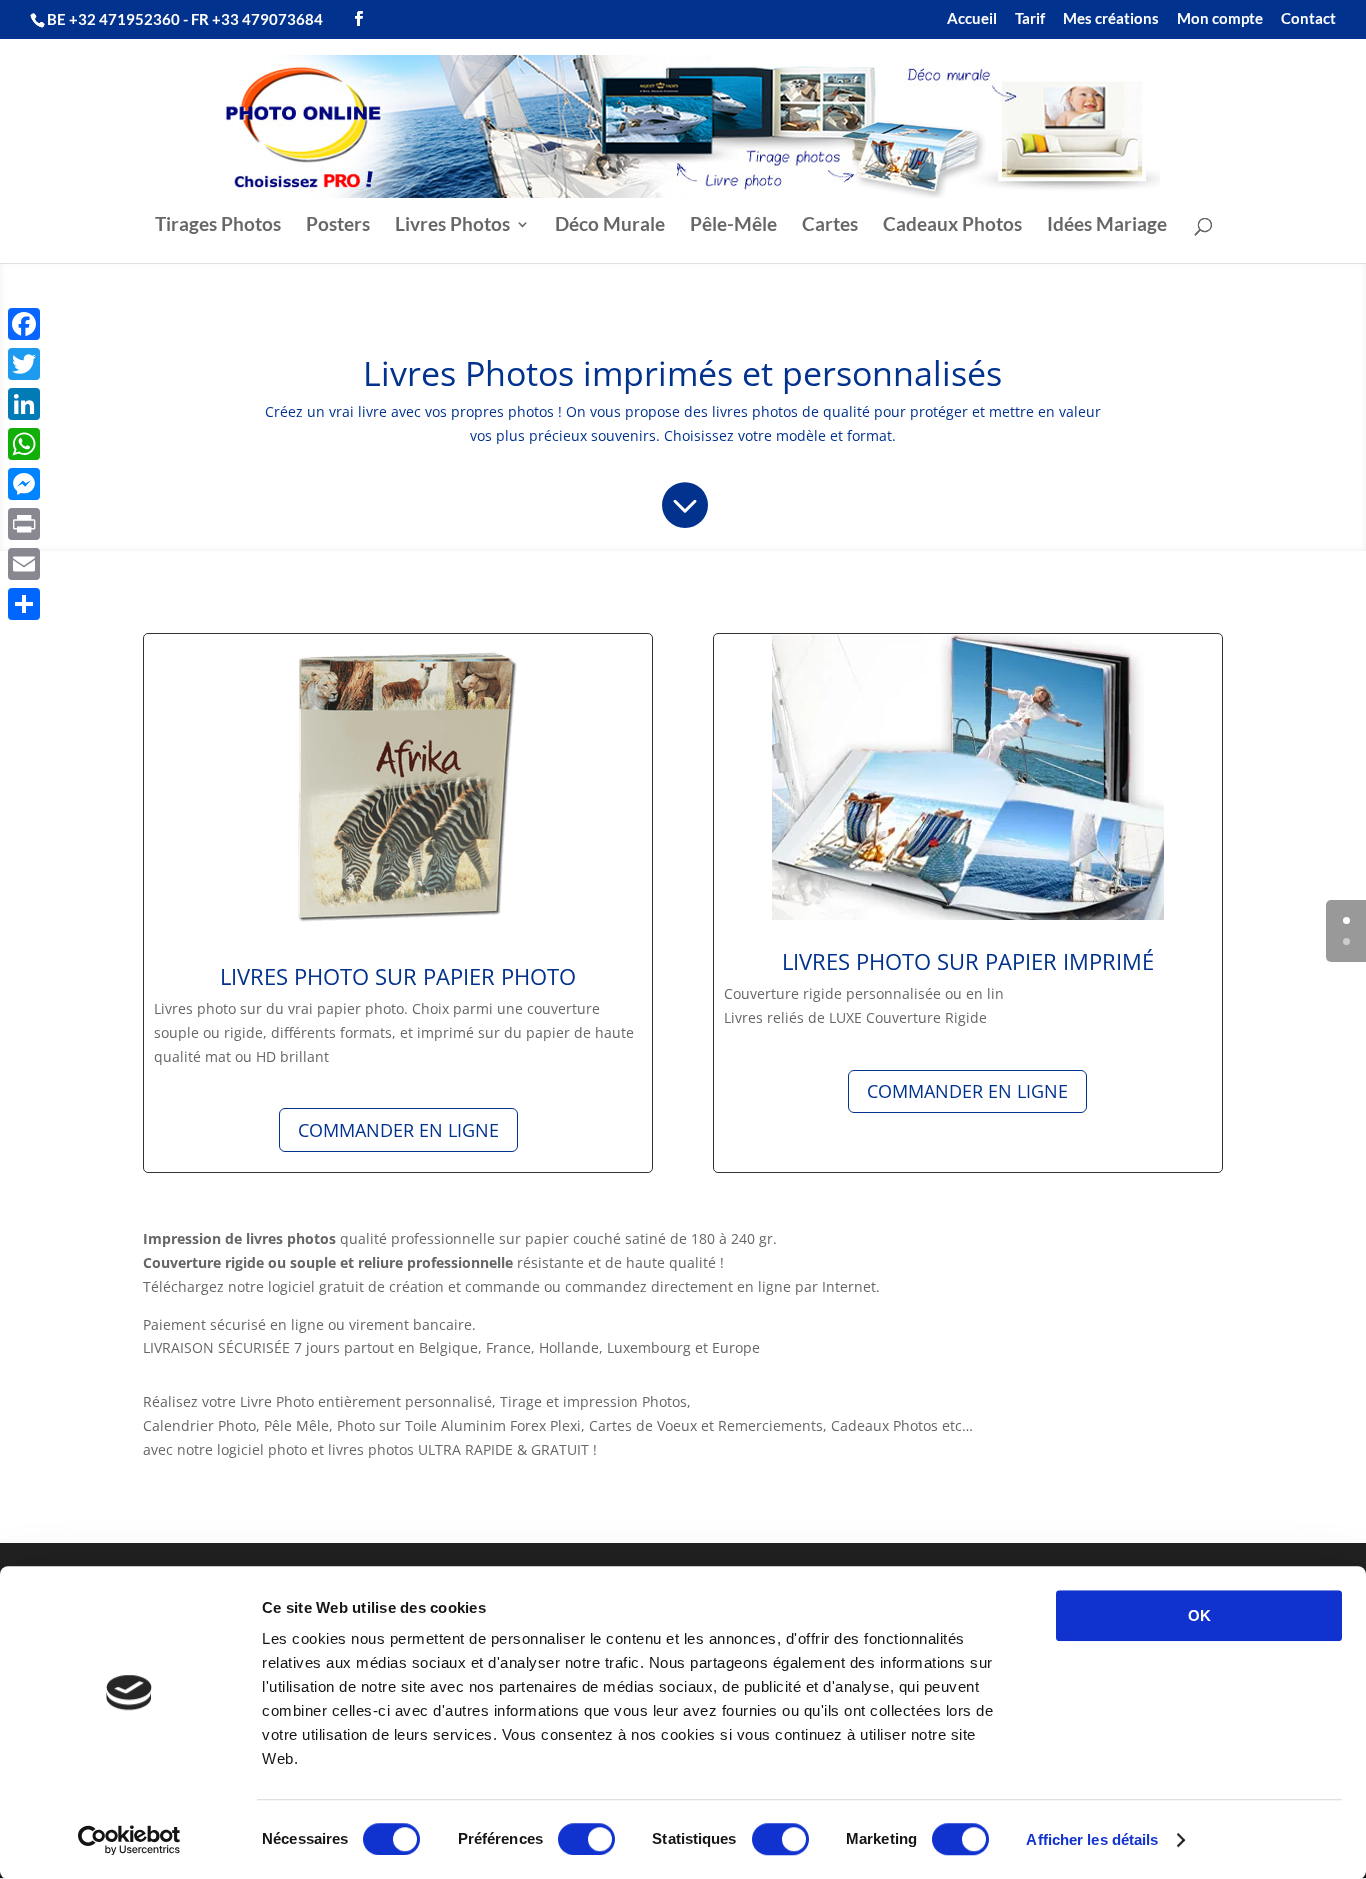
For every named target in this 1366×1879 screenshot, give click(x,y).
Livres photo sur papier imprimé (968, 961)
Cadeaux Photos (952, 226)
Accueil (972, 19)
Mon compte (1220, 19)
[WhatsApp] (24, 444)
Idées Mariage (1107, 226)
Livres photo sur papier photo (398, 976)
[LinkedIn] (24, 404)
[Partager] (24, 604)
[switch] (586, 1839)
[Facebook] (24, 324)
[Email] (24, 564)
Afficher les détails (1092, 1839)
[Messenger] (24, 484)
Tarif (1030, 19)
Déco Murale (610, 226)
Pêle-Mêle (733, 226)
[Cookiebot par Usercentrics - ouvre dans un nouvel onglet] (129, 1840)
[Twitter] (24, 364)
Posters (338, 226)
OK (1199, 1615)
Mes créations (1111, 19)
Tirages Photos (218, 226)
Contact (1308, 19)
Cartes (830, 226)
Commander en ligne (398, 1130)
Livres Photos (452, 226)
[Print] (24, 524)
